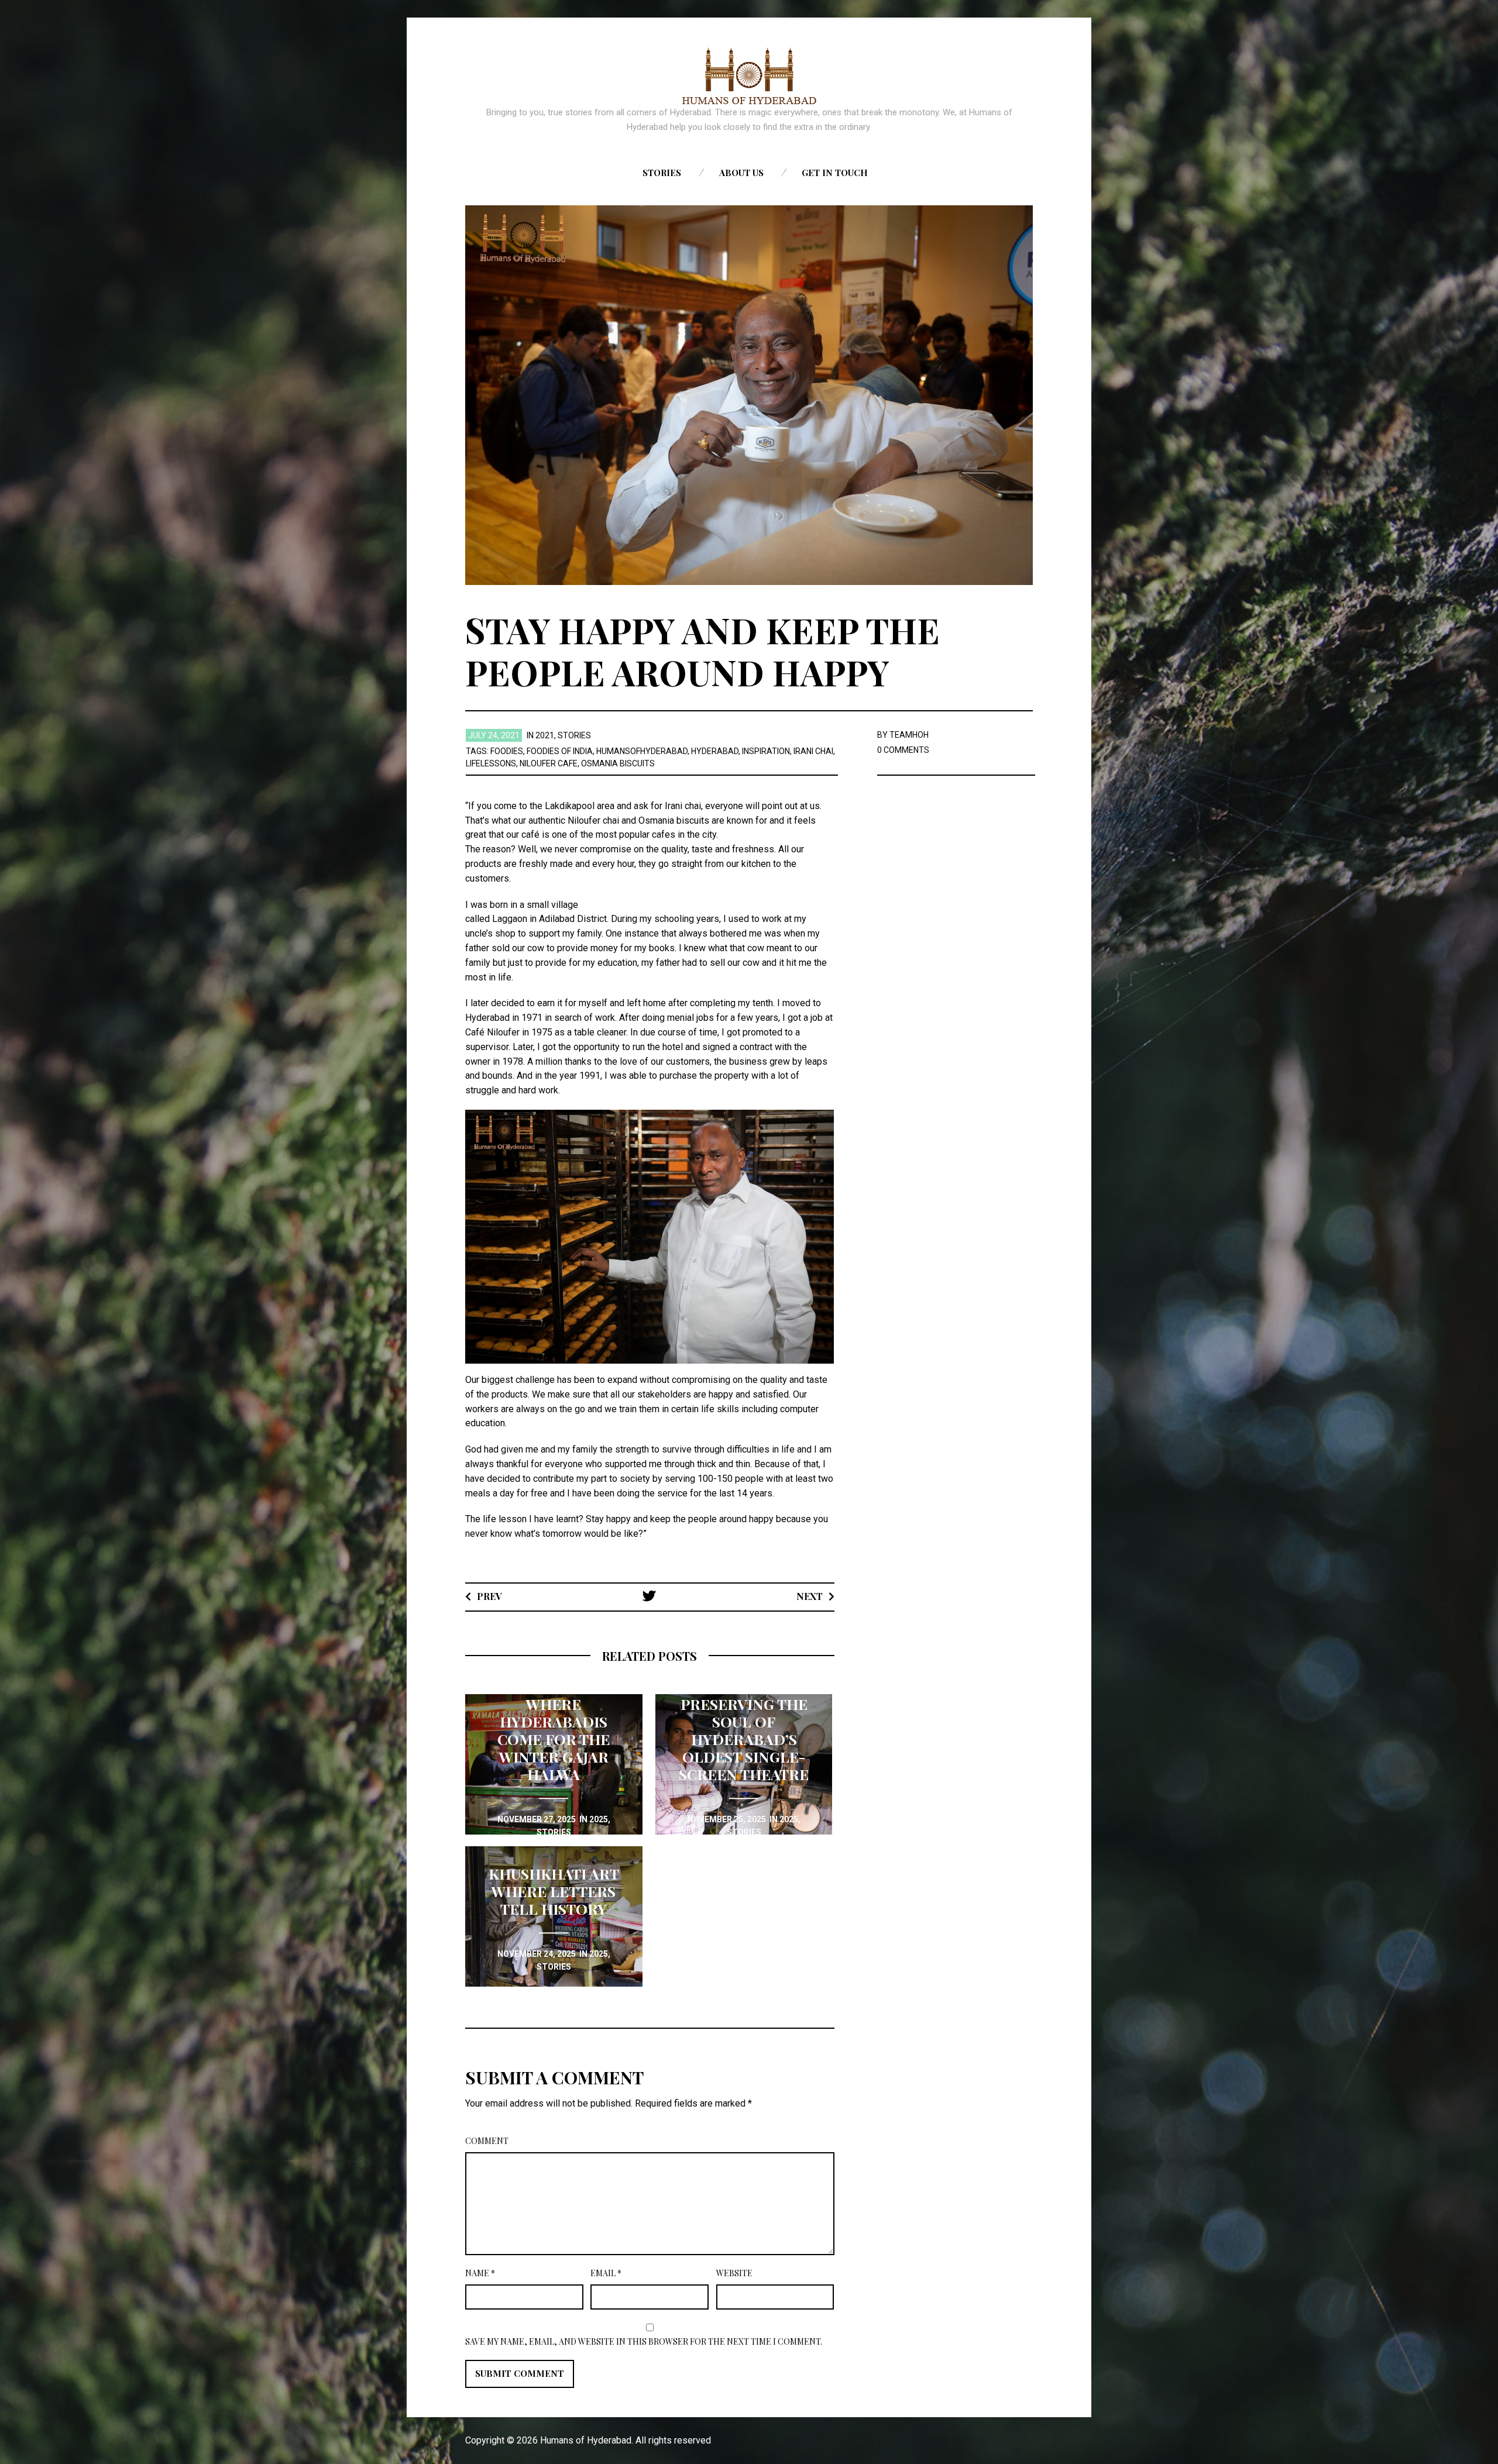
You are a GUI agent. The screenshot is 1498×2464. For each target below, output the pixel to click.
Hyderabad (715, 751)
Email (606, 2273)
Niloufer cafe (549, 763)
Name (480, 2273)
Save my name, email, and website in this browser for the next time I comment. (644, 2341)
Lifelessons (491, 763)
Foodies (507, 751)
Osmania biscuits (618, 763)
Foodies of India (560, 751)
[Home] (749, 76)
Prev (489, 1596)
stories (574, 735)
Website (734, 2273)
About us (741, 173)
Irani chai (813, 751)
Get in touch (835, 173)
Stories (662, 173)
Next (810, 1596)
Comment (487, 2141)
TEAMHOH (909, 735)
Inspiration (766, 751)
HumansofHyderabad (642, 751)
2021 (545, 735)
